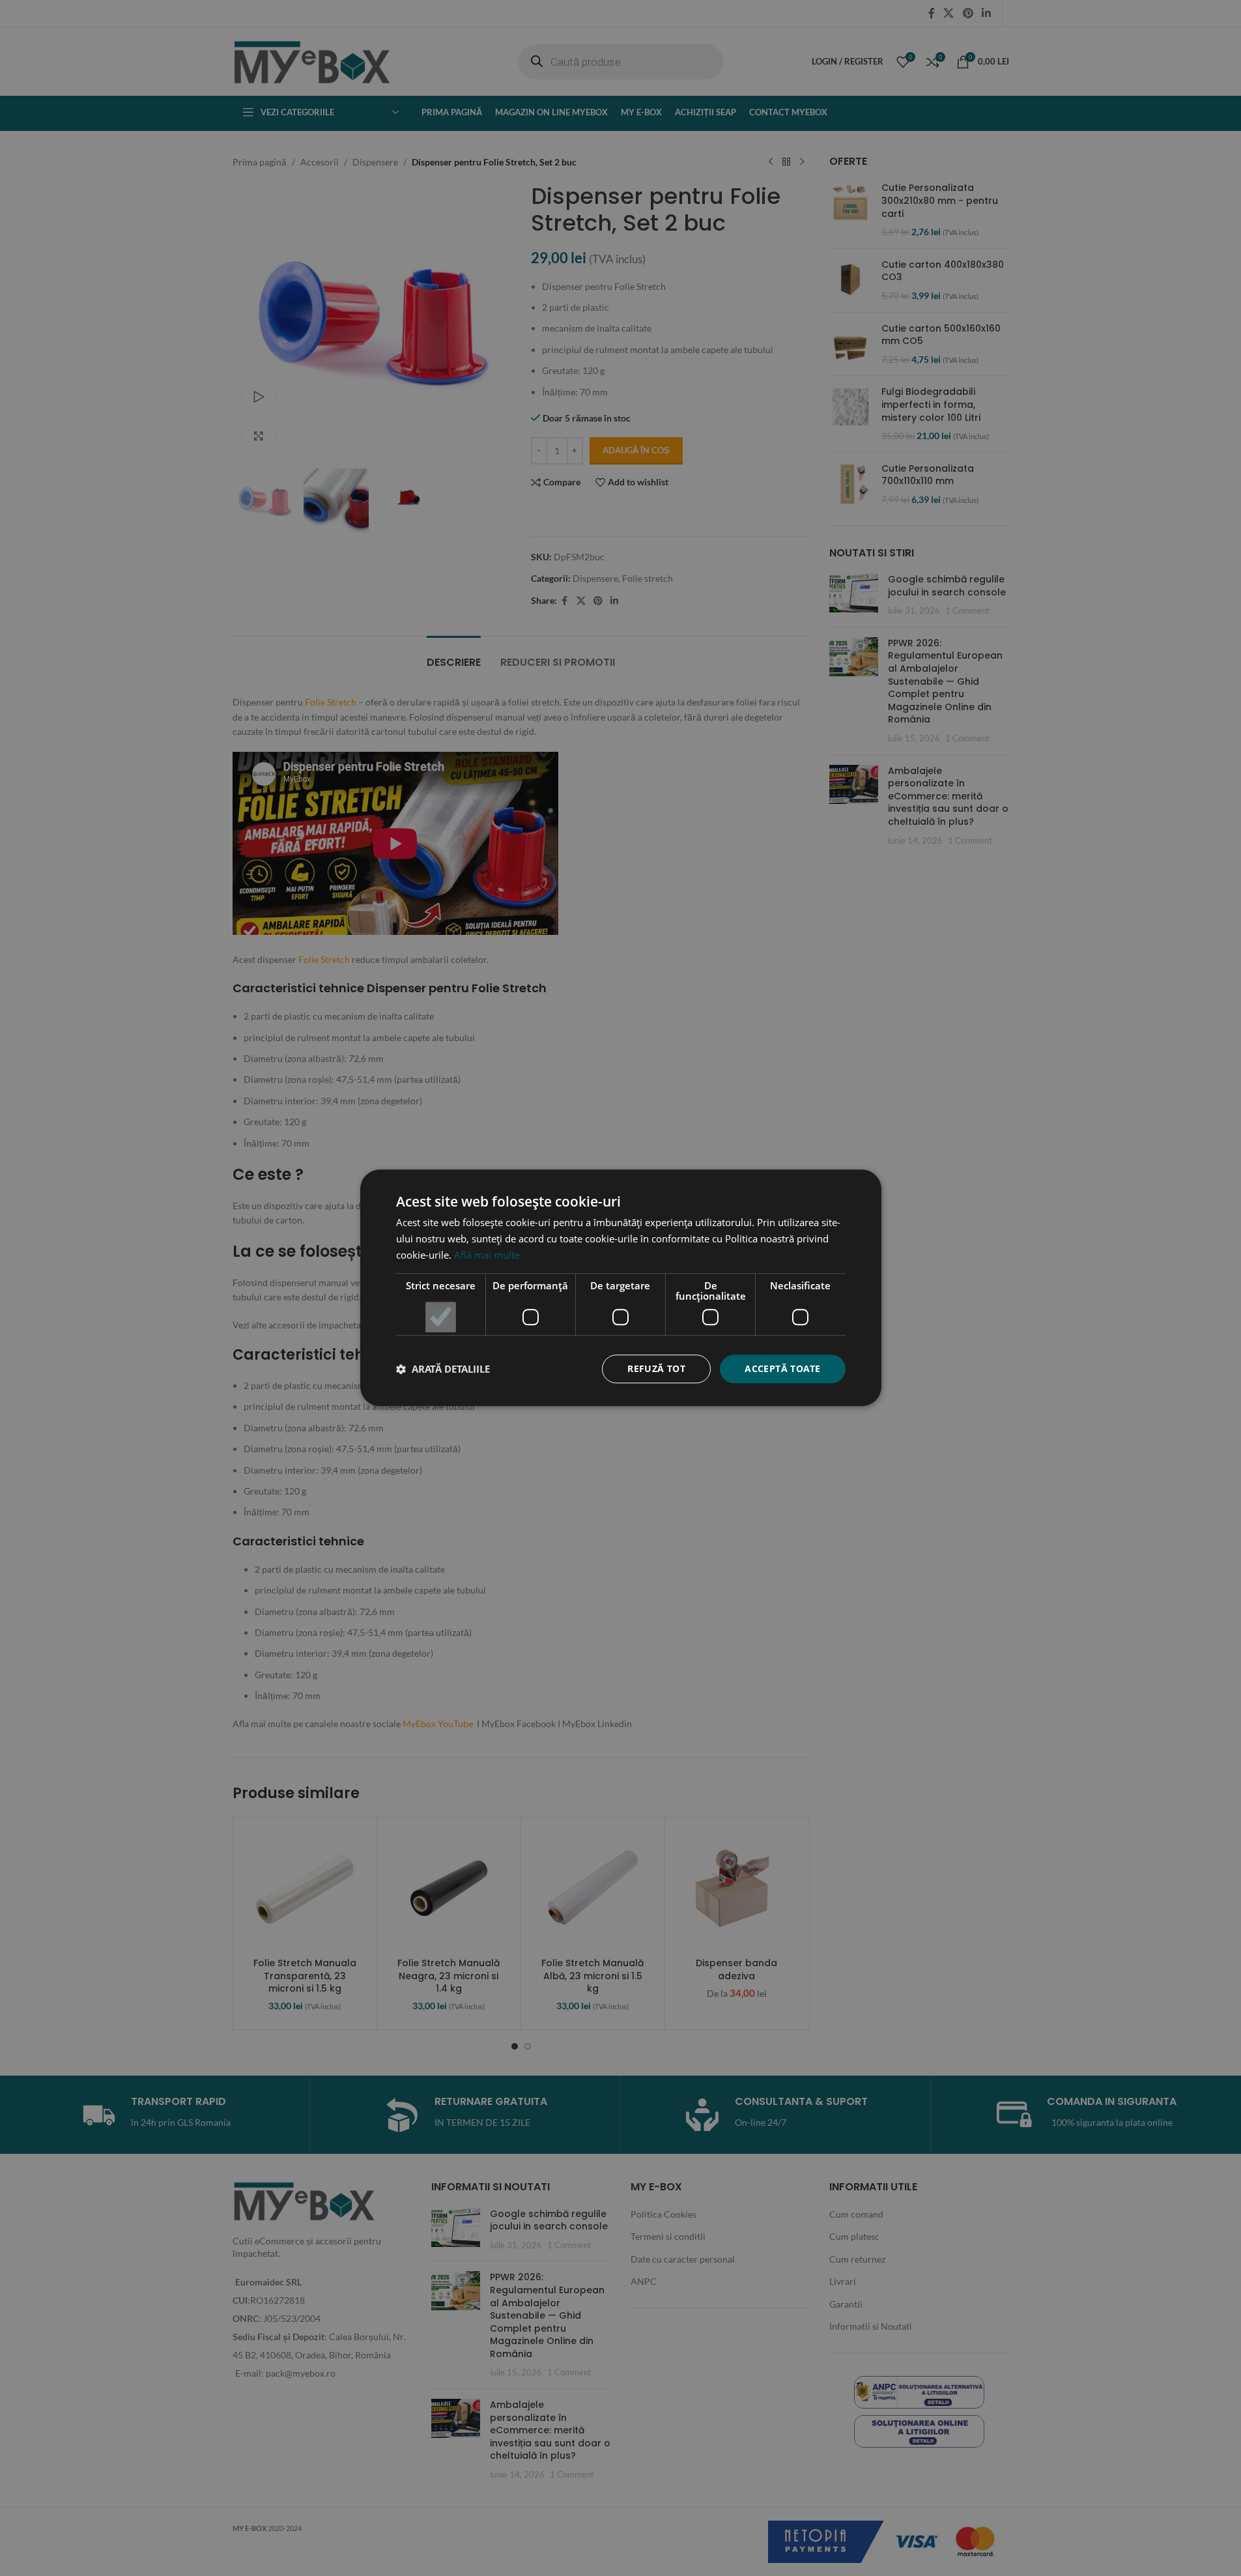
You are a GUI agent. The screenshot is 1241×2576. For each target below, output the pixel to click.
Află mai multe (487, 1255)
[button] (443, 1369)
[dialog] (620, 1288)
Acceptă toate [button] (782, 1368)
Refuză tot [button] (656, 1368)
